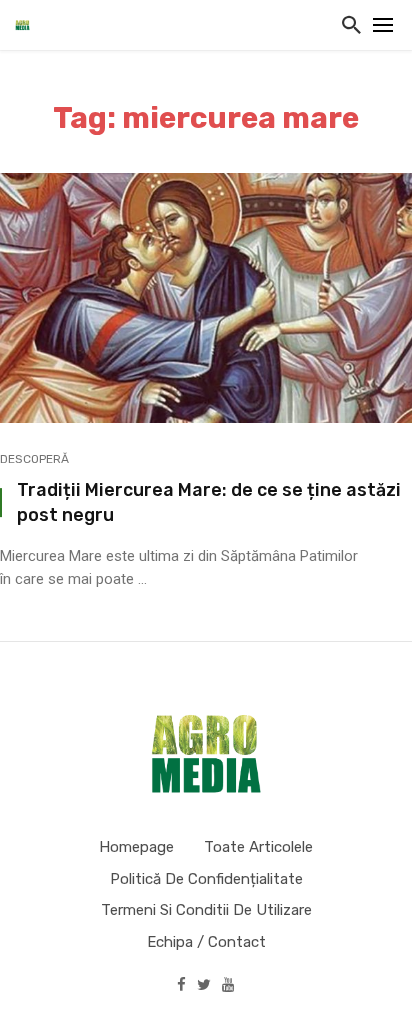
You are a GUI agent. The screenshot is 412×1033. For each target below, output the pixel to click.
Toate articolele (258, 847)
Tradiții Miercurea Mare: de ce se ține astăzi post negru (209, 502)
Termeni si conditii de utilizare (206, 910)
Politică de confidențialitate (206, 879)
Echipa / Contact (206, 942)
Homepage (136, 847)
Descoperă (34, 459)
